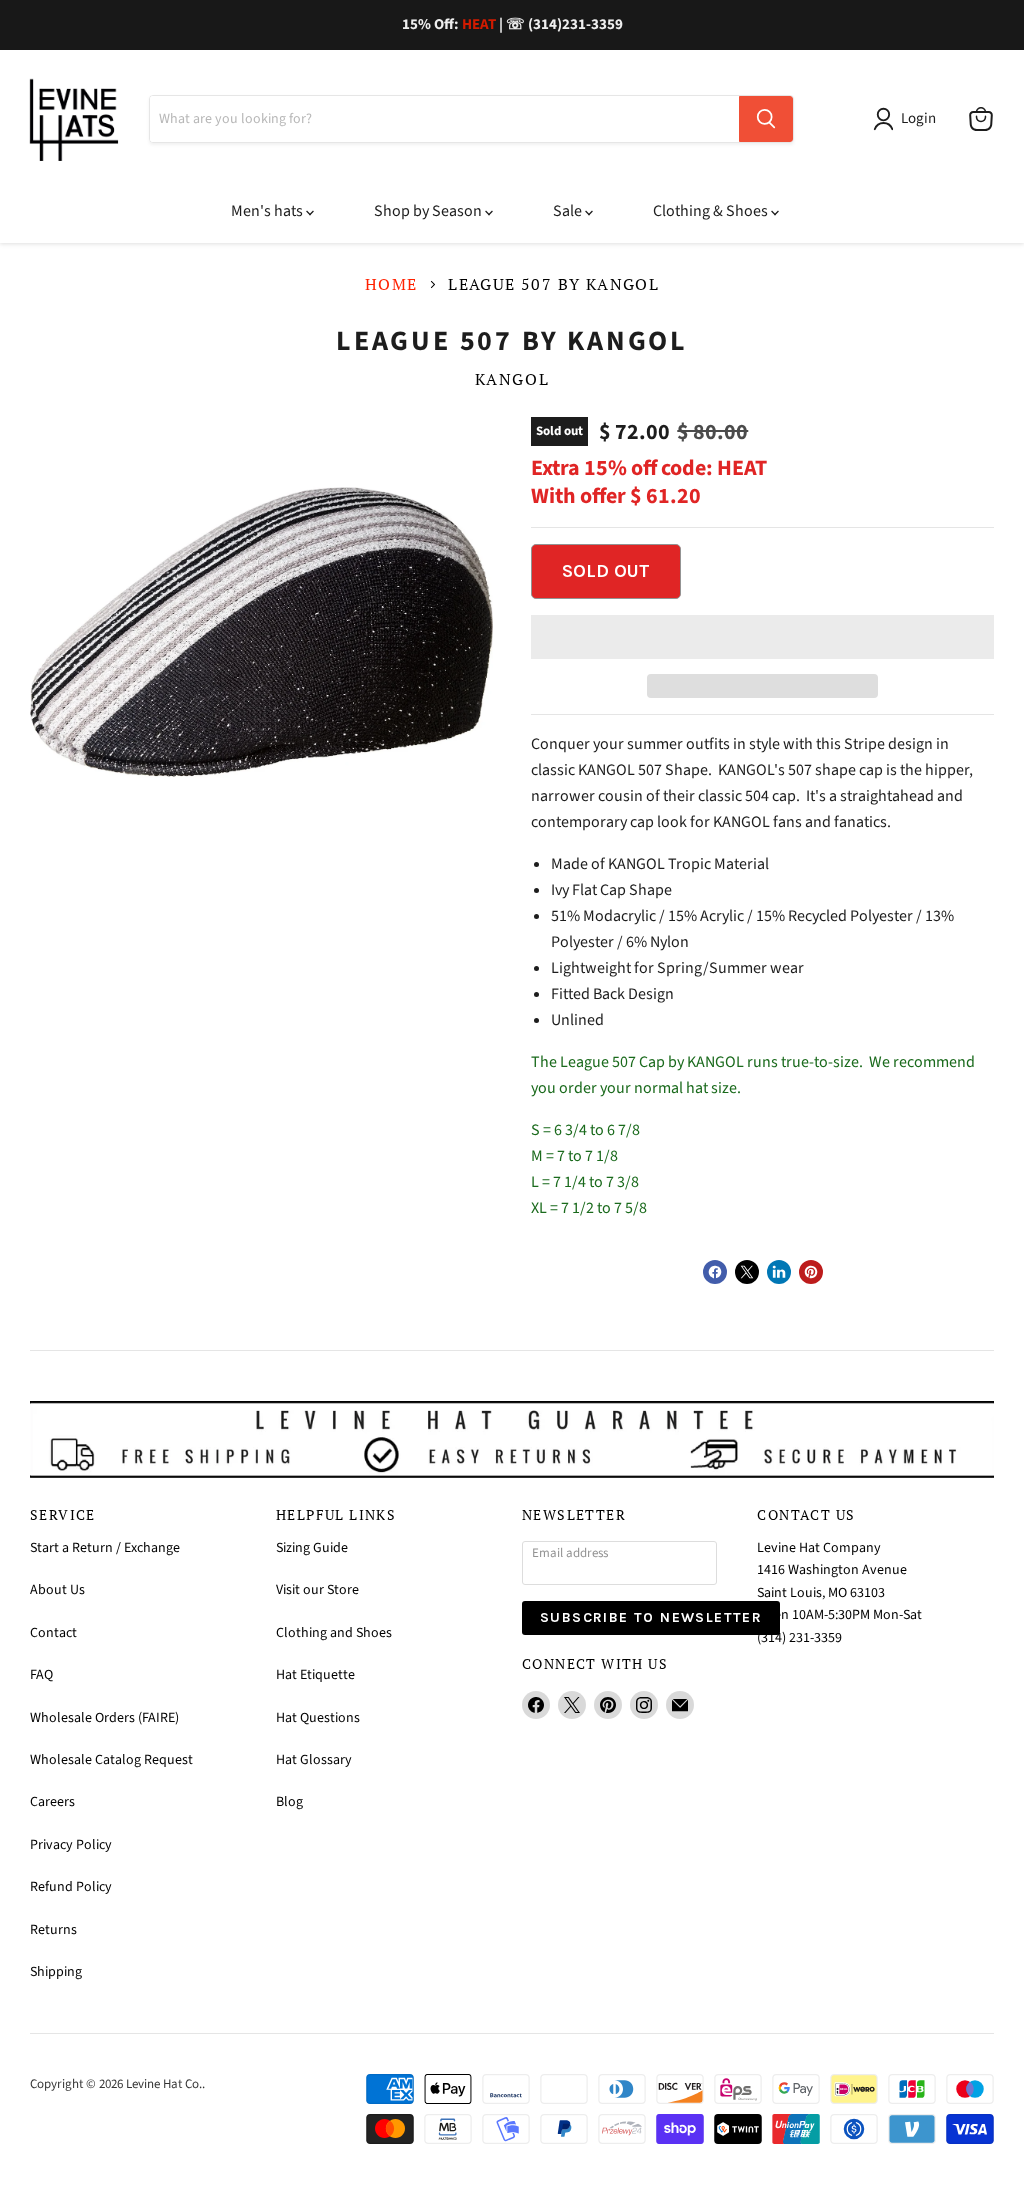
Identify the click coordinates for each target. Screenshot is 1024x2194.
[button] (762, 637)
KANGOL (512, 379)
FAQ (41, 1675)
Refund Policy (71, 1887)
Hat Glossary (314, 1760)
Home (391, 284)
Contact (53, 1633)
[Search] (766, 119)
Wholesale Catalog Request (111, 1760)
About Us (57, 1590)
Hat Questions (318, 1718)
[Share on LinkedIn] (779, 1272)
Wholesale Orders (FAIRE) (104, 1718)
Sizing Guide (312, 1548)
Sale (569, 211)
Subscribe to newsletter (651, 1617)
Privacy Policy (71, 1845)
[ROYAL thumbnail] (291, 913)
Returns (53, 1930)
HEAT (479, 24)
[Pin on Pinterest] (811, 1272)
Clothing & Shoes (712, 211)
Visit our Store (317, 1590)
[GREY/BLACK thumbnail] (151, 913)
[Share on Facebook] (715, 1272)
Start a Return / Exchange (105, 1548)
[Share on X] (747, 1272)
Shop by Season (429, 211)
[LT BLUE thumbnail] (221, 913)
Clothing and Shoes (334, 1633)
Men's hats (268, 211)
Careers (52, 1802)
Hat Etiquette (315, 1675)
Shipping (56, 1972)
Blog (289, 1802)
